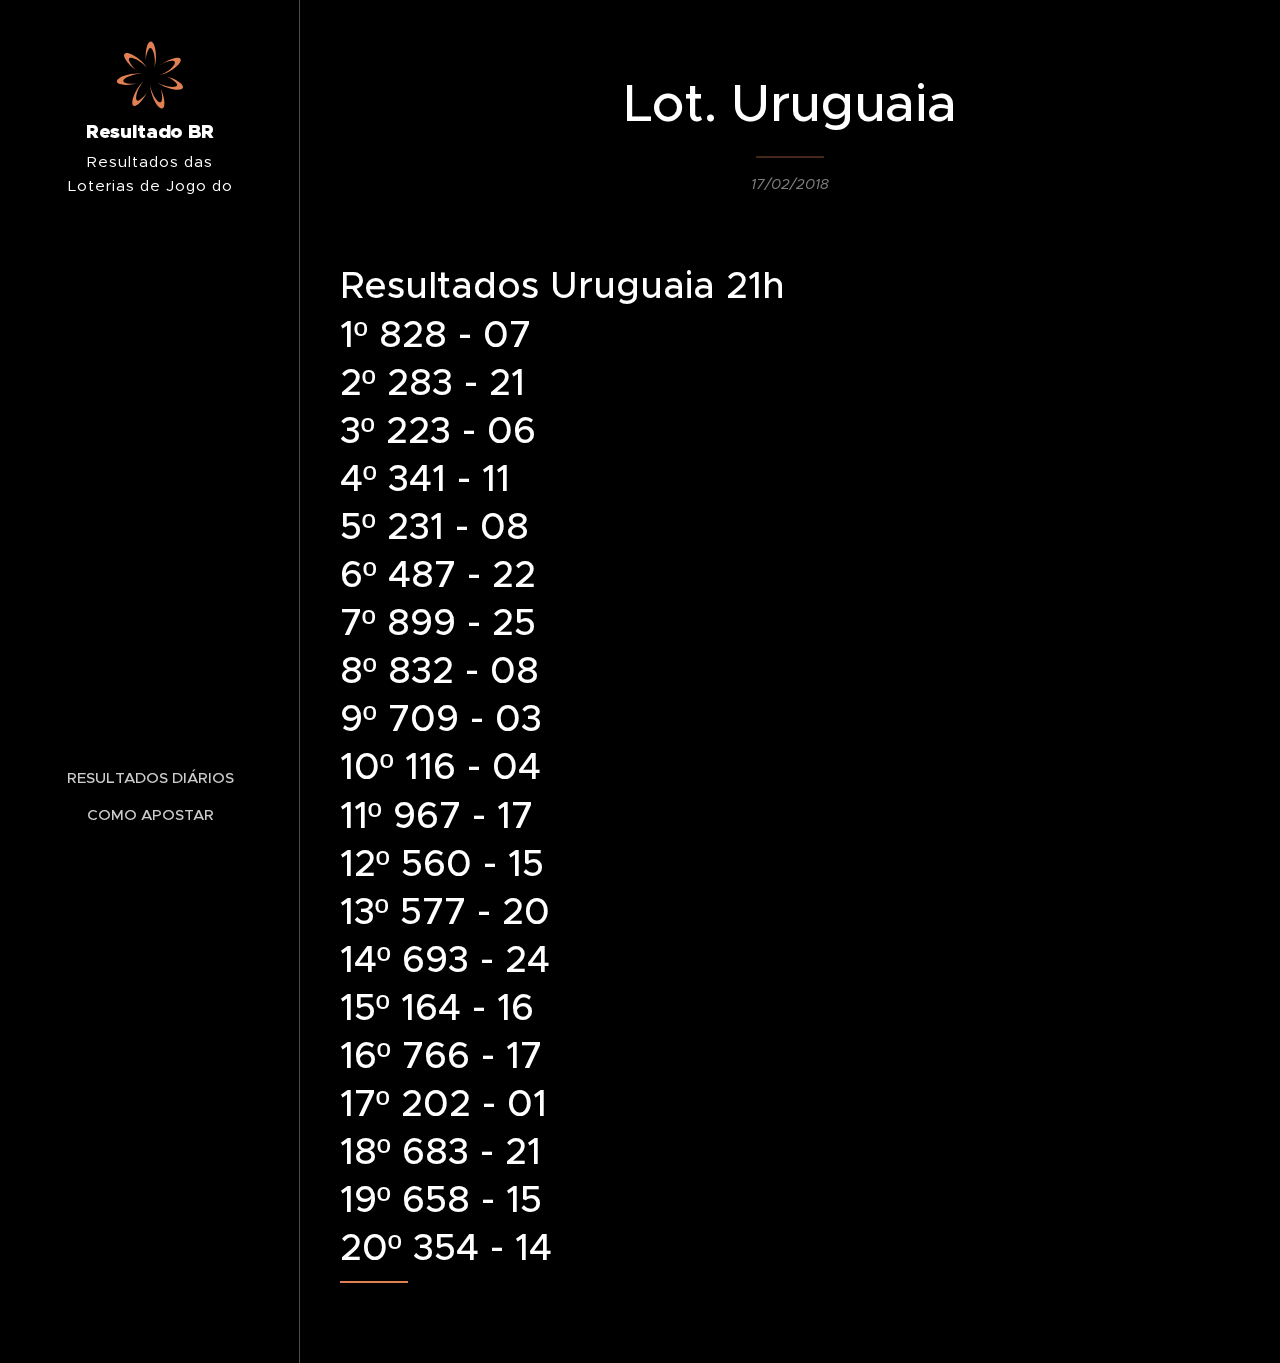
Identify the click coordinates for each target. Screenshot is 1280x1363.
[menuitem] (150, 777)
